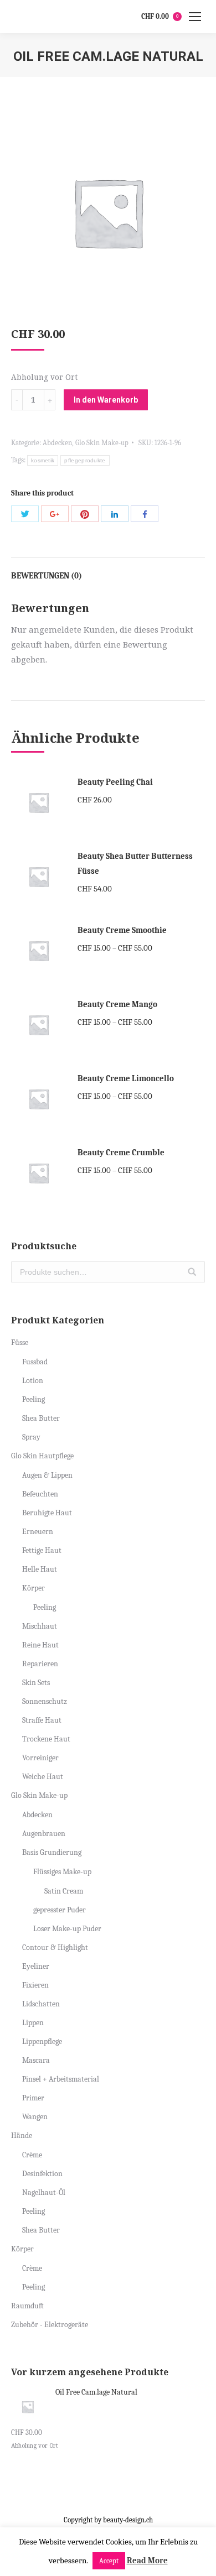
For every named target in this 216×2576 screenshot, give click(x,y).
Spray (31, 1437)
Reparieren (40, 1664)
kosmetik (43, 460)
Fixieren (35, 1985)
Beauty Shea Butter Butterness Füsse (135, 864)
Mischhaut (40, 1626)
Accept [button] (109, 2561)
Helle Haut (40, 1569)
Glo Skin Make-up (102, 443)
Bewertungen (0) (47, 576)
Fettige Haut (42, 1550)
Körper (34, 1588)
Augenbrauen (44, 1834)
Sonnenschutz (45, 1701)
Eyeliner (36, 1966)
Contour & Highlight (55, 1947)
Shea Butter (41, 1418)
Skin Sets (36, 1683)
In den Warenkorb (106, 400)
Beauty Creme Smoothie (122, 930)
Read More (147, 2561)
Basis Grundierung (52, 1852)
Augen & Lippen (47, 1475)
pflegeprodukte (85, 460)
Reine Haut (40, 1645)
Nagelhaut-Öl (44, 2192)
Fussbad (35, 1362)
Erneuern (38, 1532)
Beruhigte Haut (47, 1513)
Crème (32, 2155)
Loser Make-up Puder (67, 1929)
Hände (22, 2136)
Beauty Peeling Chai (115, 782)
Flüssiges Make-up (62, 1872)
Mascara (36, 2060)
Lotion (33, 1381)
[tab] (108, 570)
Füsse (20, 1342)
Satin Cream (64, 1891)
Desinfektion (42, 2174)
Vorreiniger (40, 1758)
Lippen (33, 2023)
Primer (33, 2098)
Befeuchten (40, 1494)
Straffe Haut (42, 1720)
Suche (192, 1272)
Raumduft (27, 2306)
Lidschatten (41, 2004)
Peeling (34, 1399)
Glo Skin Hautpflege (42, 1456)
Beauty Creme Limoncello (126, 1078)
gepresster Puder (60, 1910)
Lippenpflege (42, 2041)
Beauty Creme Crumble (121, 1153)
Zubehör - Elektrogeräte (50, 2325)
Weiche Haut (43, 1777)
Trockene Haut (46, 1739)
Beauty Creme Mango (117, 1004)
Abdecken (57, 443)
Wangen (35, 2117)
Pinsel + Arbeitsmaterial (61, 2079)
